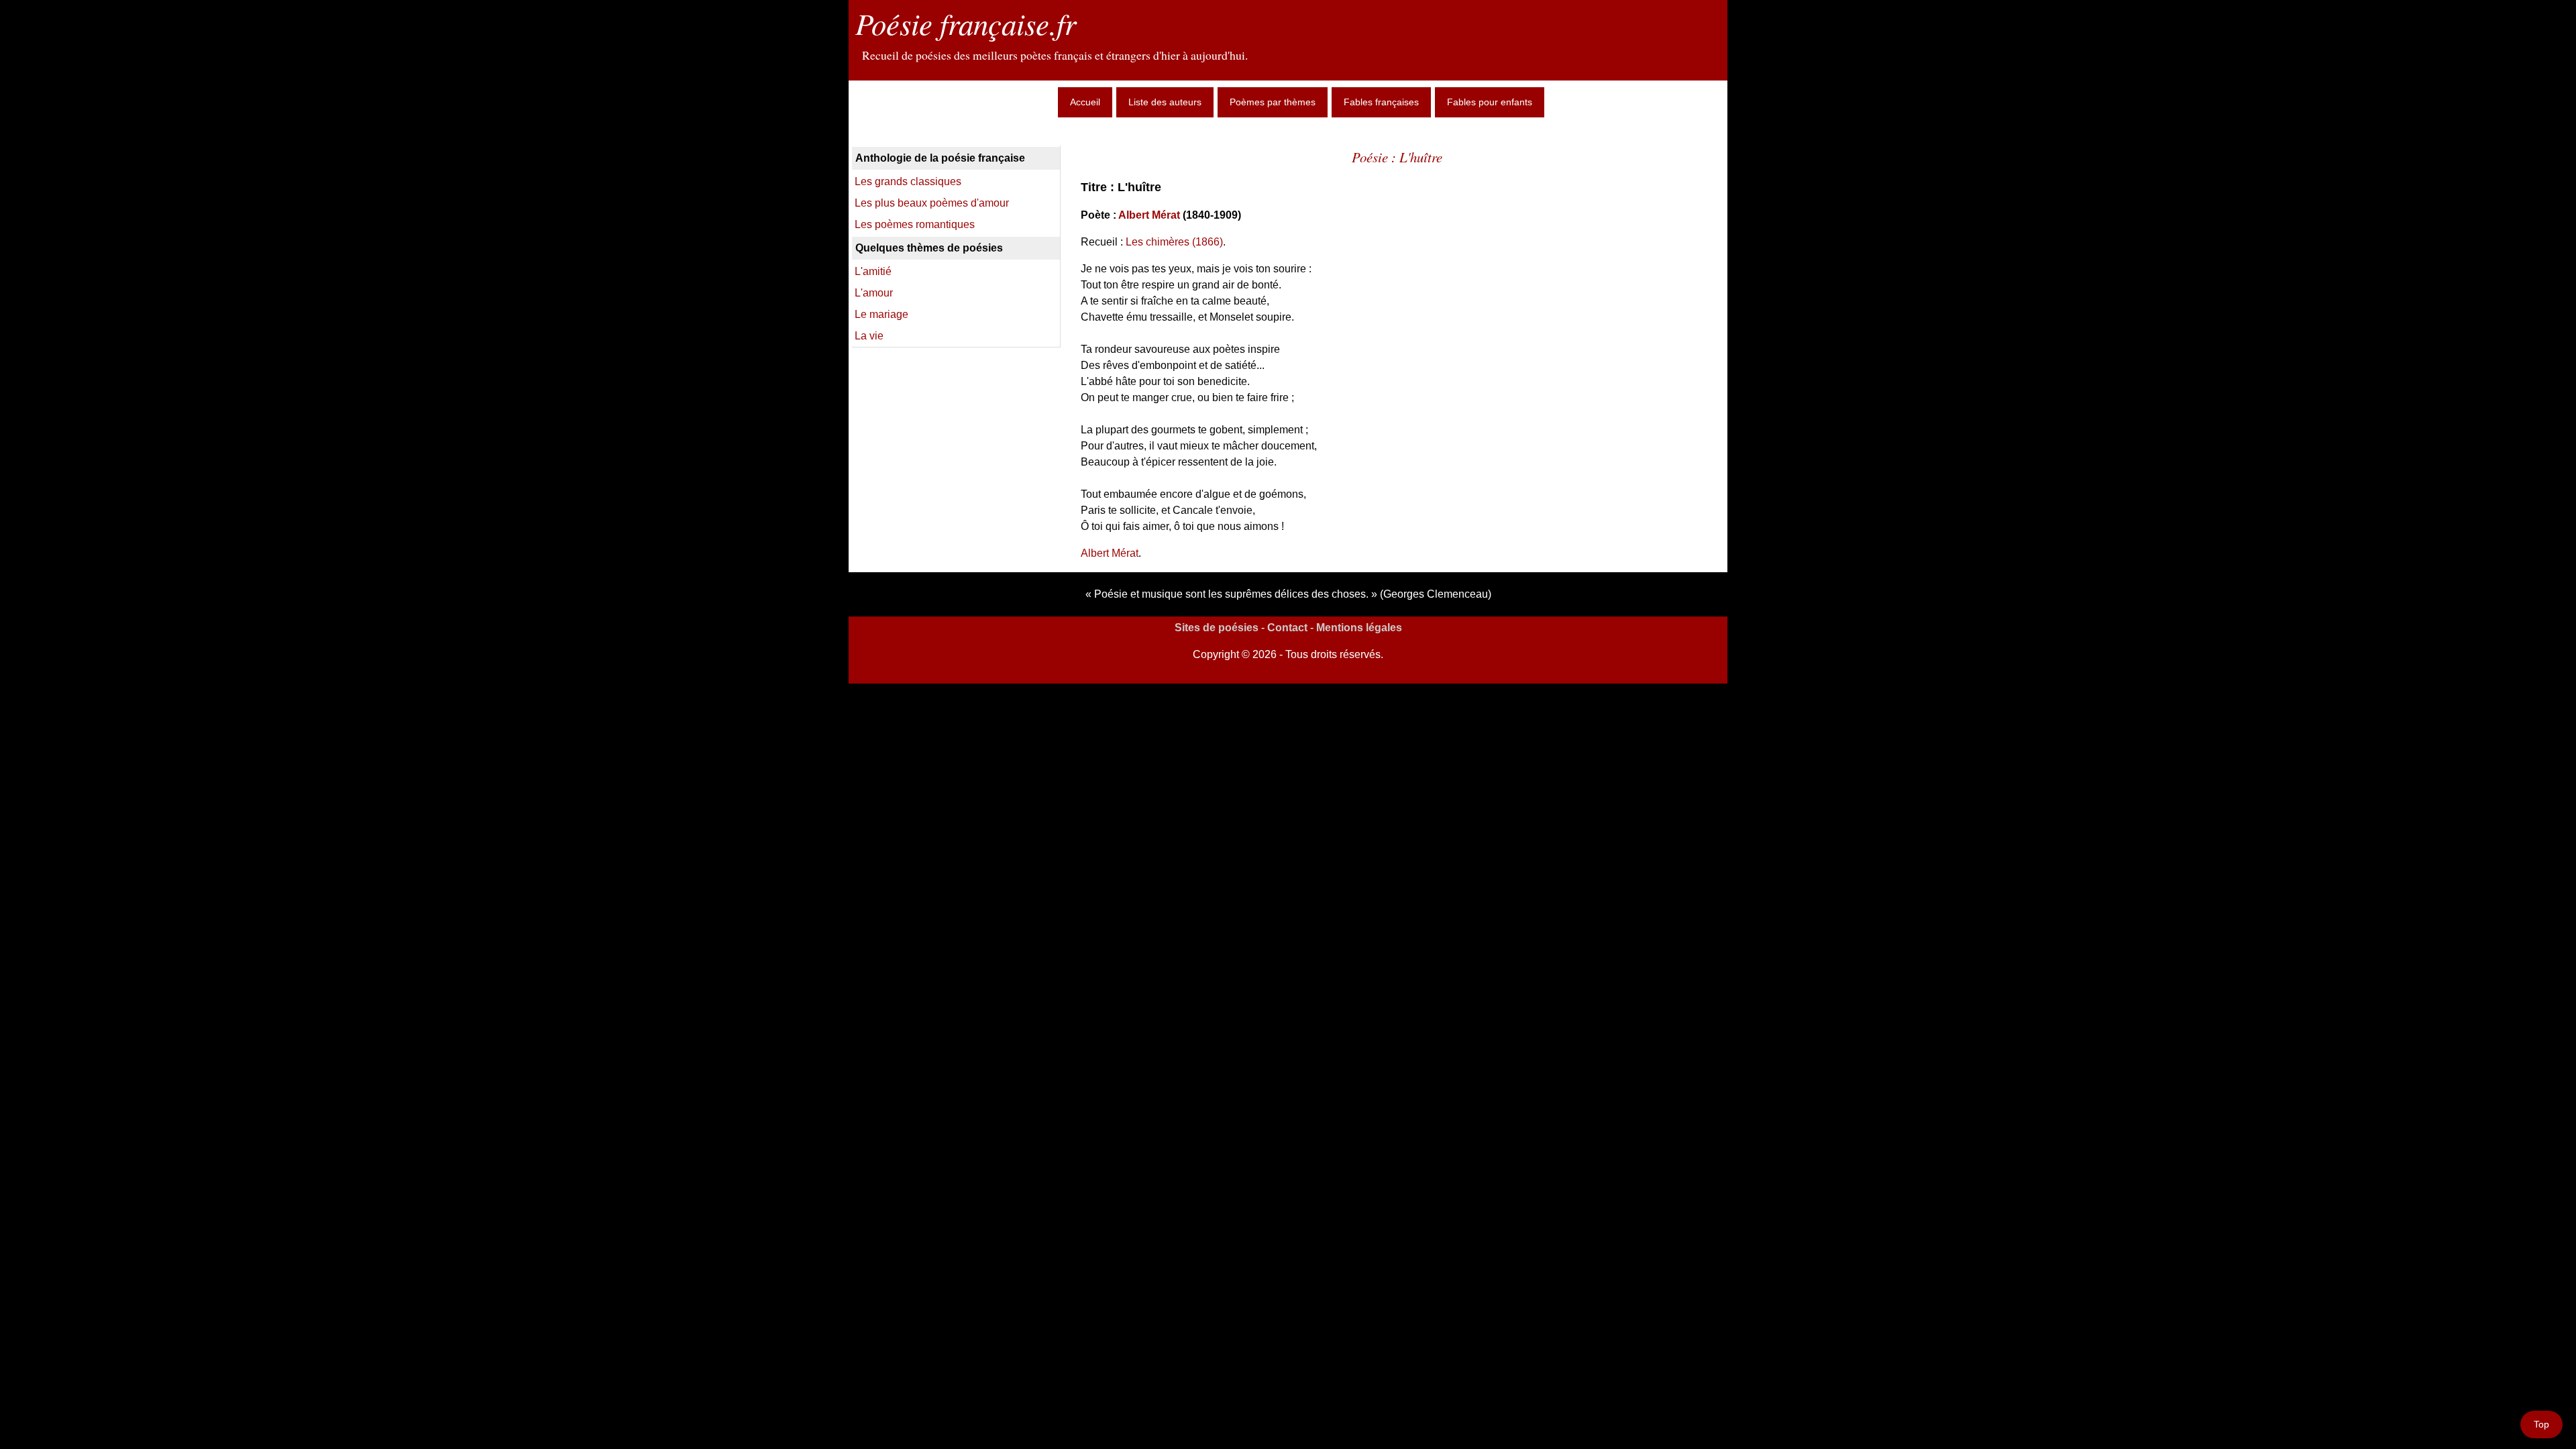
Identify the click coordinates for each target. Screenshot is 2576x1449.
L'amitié (873, 271)
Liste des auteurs (1165, 102)
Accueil (1085, 102)
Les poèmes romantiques (915, 224)
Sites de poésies (1217, 628)
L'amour (874, 293)
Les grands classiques (908, 181)
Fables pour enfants (1490, 102)
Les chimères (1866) (1174, 242)
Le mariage (881, 314)
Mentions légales (1359, 628)
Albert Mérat (1149, 215)
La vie (869, 336)
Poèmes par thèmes (1273, 102)
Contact (1287, 628)
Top (2541, 1424)
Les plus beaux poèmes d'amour (932, 203)
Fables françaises (1381, 102)
